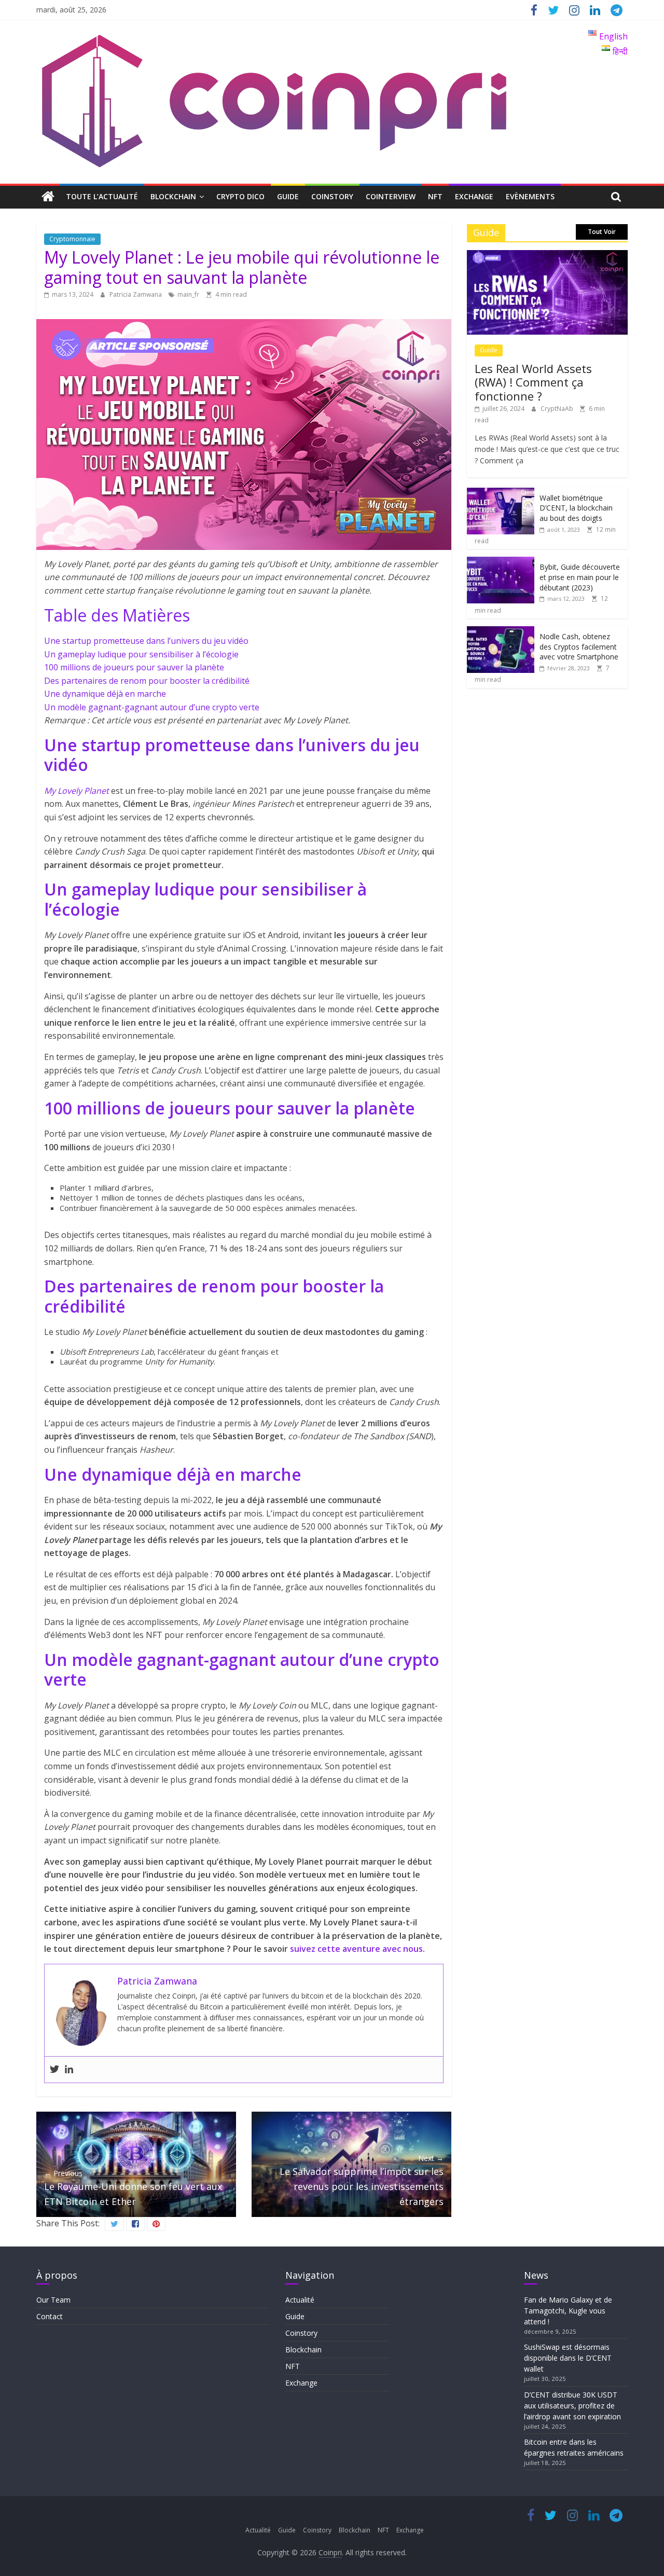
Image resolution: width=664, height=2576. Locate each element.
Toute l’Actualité (102, 196)
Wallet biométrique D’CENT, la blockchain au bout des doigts (576, 508)
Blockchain (173, 196)
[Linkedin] (69, 2070)
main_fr (188, 294)
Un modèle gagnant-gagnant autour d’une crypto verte (152, 707)
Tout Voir (602, 232)
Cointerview (391, 196)
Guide (288, 196)
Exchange (474, 196)
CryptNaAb (558, 409)
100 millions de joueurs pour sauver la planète (134, 667)
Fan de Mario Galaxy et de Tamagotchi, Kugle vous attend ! (568, 2311)
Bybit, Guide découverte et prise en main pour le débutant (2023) (580, 577)
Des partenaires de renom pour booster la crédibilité (147, 681)
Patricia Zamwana (136, 294)
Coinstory (332, 196)
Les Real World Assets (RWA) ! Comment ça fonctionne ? (533, 382)
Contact (50, 2316)
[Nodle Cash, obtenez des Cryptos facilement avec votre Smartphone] (501, 632)
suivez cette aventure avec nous (356, 1949)
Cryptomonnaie (72, 239)
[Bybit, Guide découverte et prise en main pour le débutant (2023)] (501, 562)
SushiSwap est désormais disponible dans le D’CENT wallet (568, 2358)
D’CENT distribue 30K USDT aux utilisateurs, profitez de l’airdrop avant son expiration (572, 2406)
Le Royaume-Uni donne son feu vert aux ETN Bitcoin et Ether (133, 2188)
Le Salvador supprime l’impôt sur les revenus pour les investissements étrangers (362, 2180)
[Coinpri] (48, 197)
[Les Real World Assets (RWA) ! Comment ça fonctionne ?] (547, 256)
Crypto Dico (240, 196)
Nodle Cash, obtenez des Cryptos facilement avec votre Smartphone (579, 646)
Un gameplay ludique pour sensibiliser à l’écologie (141, 654)
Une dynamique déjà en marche (105, 694)
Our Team (53, 2300)
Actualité (300, 2300)
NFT (435, 196)
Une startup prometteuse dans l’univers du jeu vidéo (146, 641)
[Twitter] (54, 2070)
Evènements (530, 196)
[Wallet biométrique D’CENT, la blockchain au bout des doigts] (501, 493)
